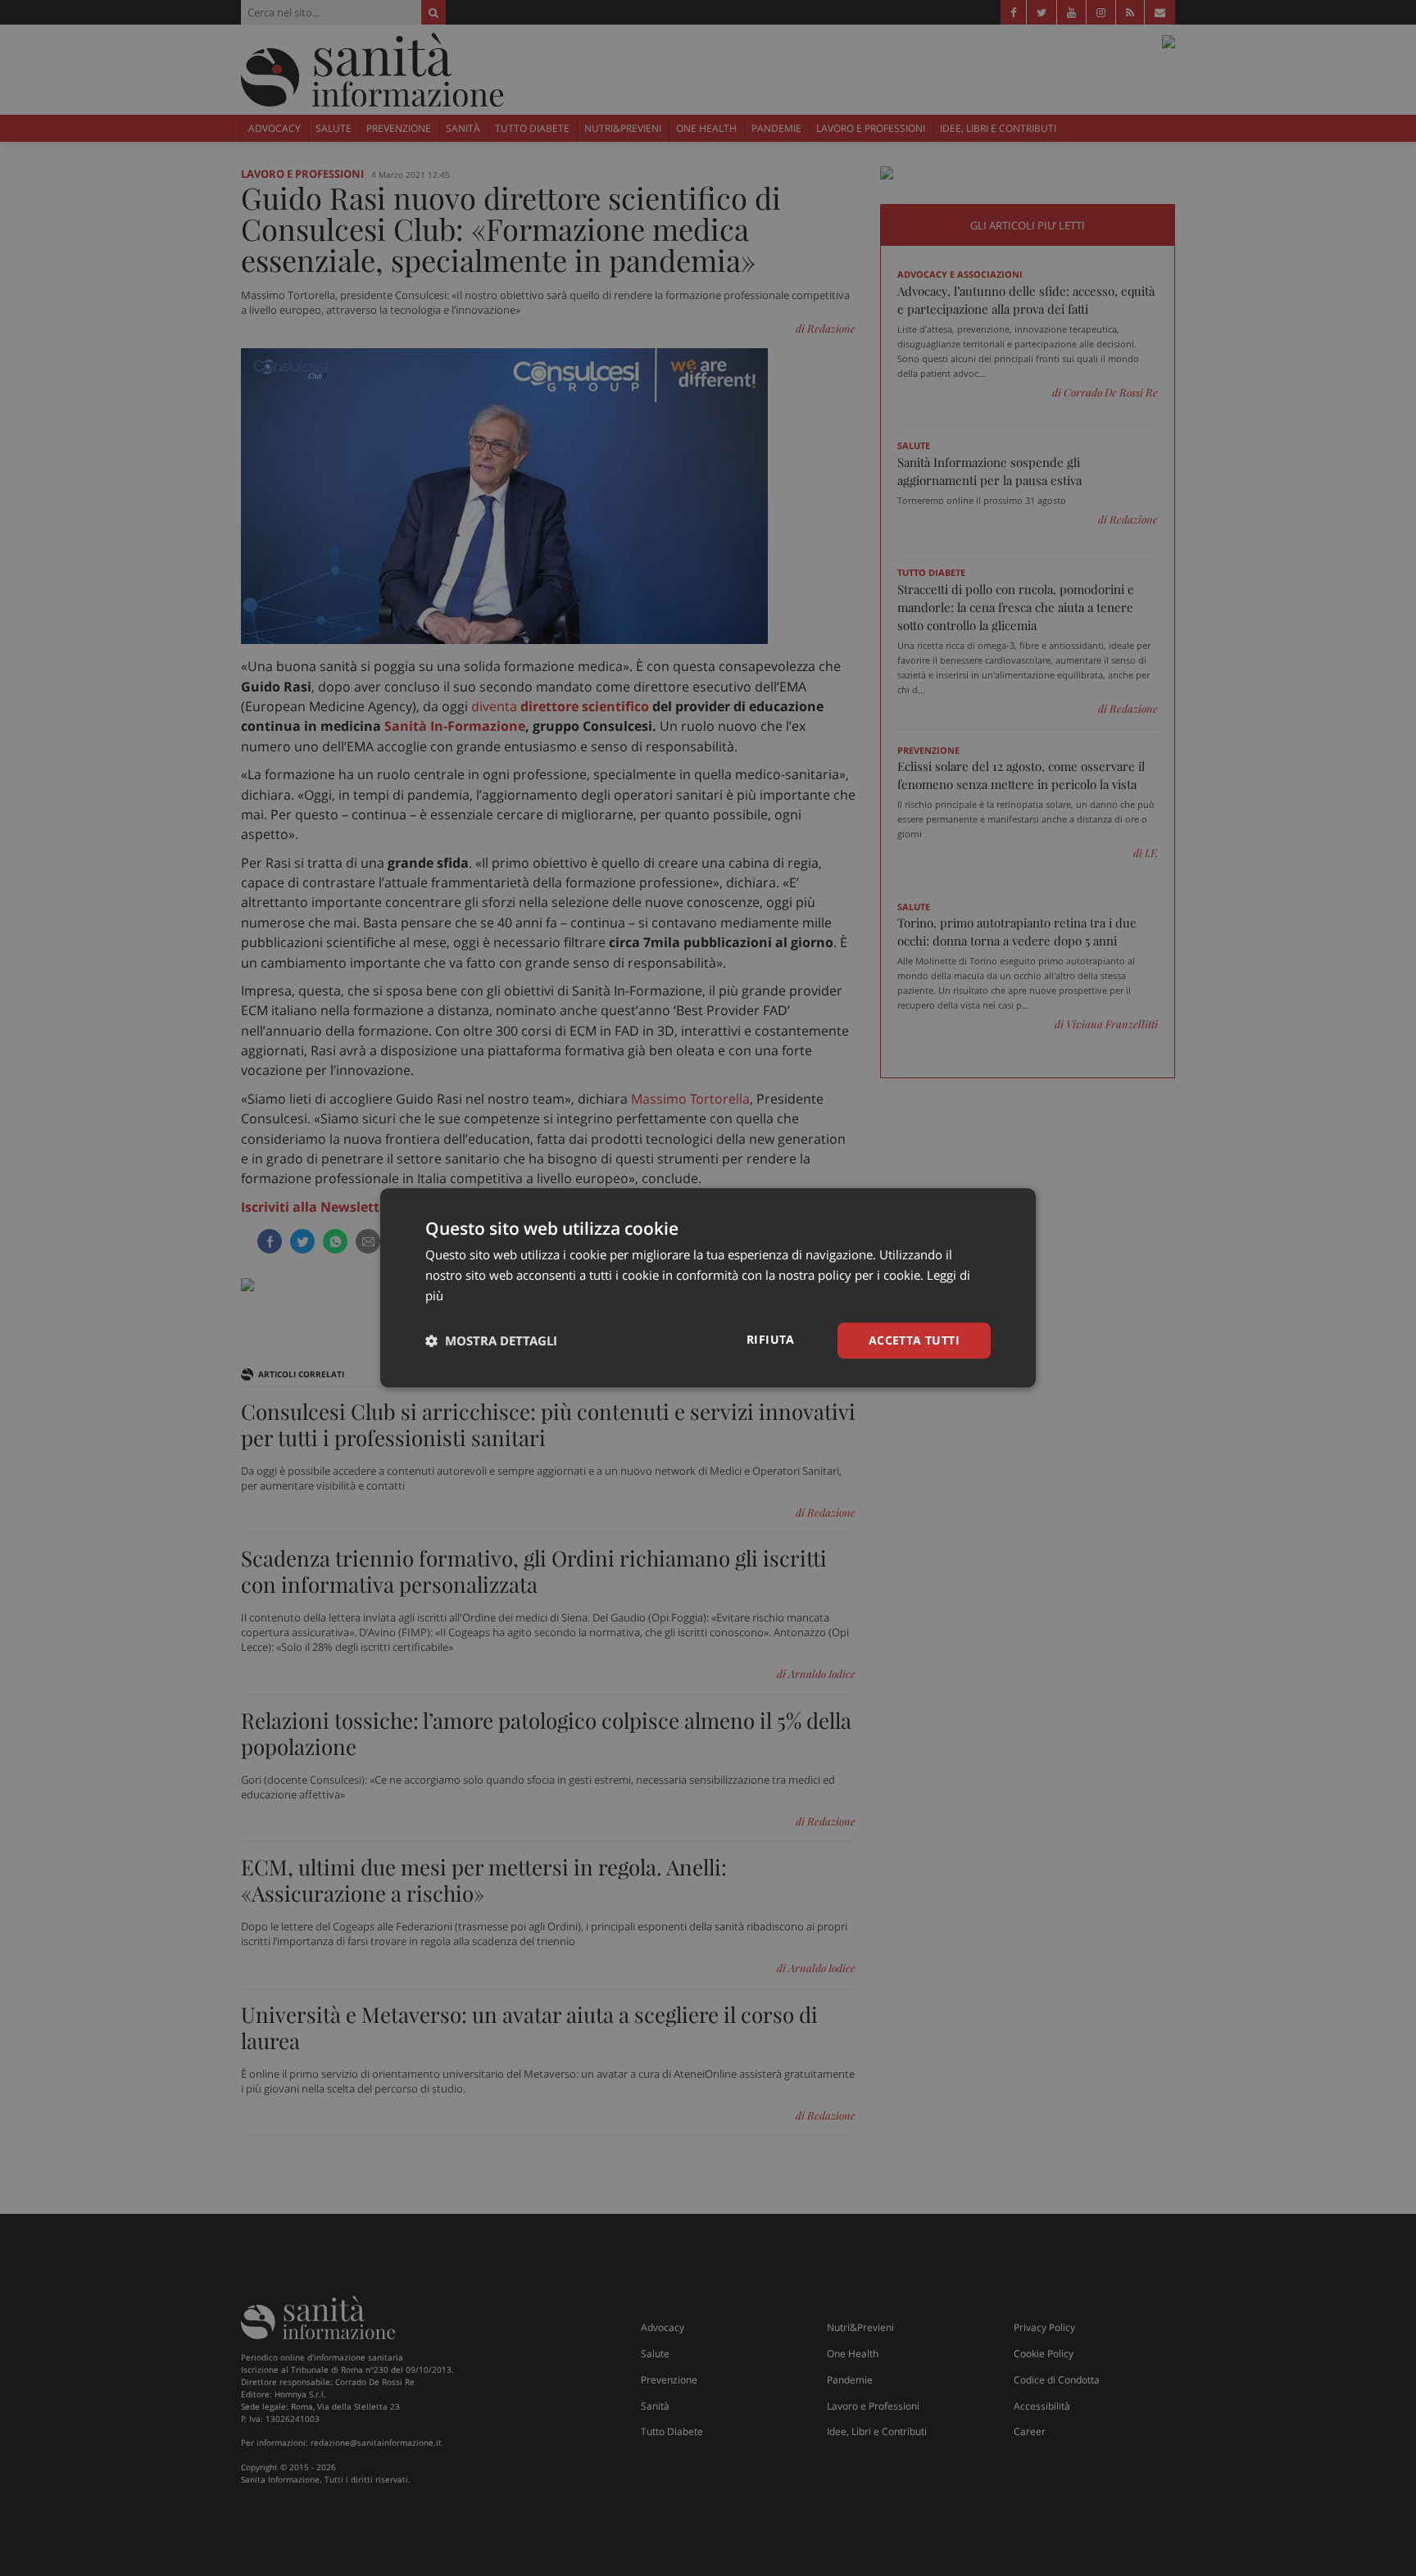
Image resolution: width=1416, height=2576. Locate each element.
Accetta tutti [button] (914, 1340)
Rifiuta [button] (771, 1339)
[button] (491, 1340)
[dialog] (708, 1288)
